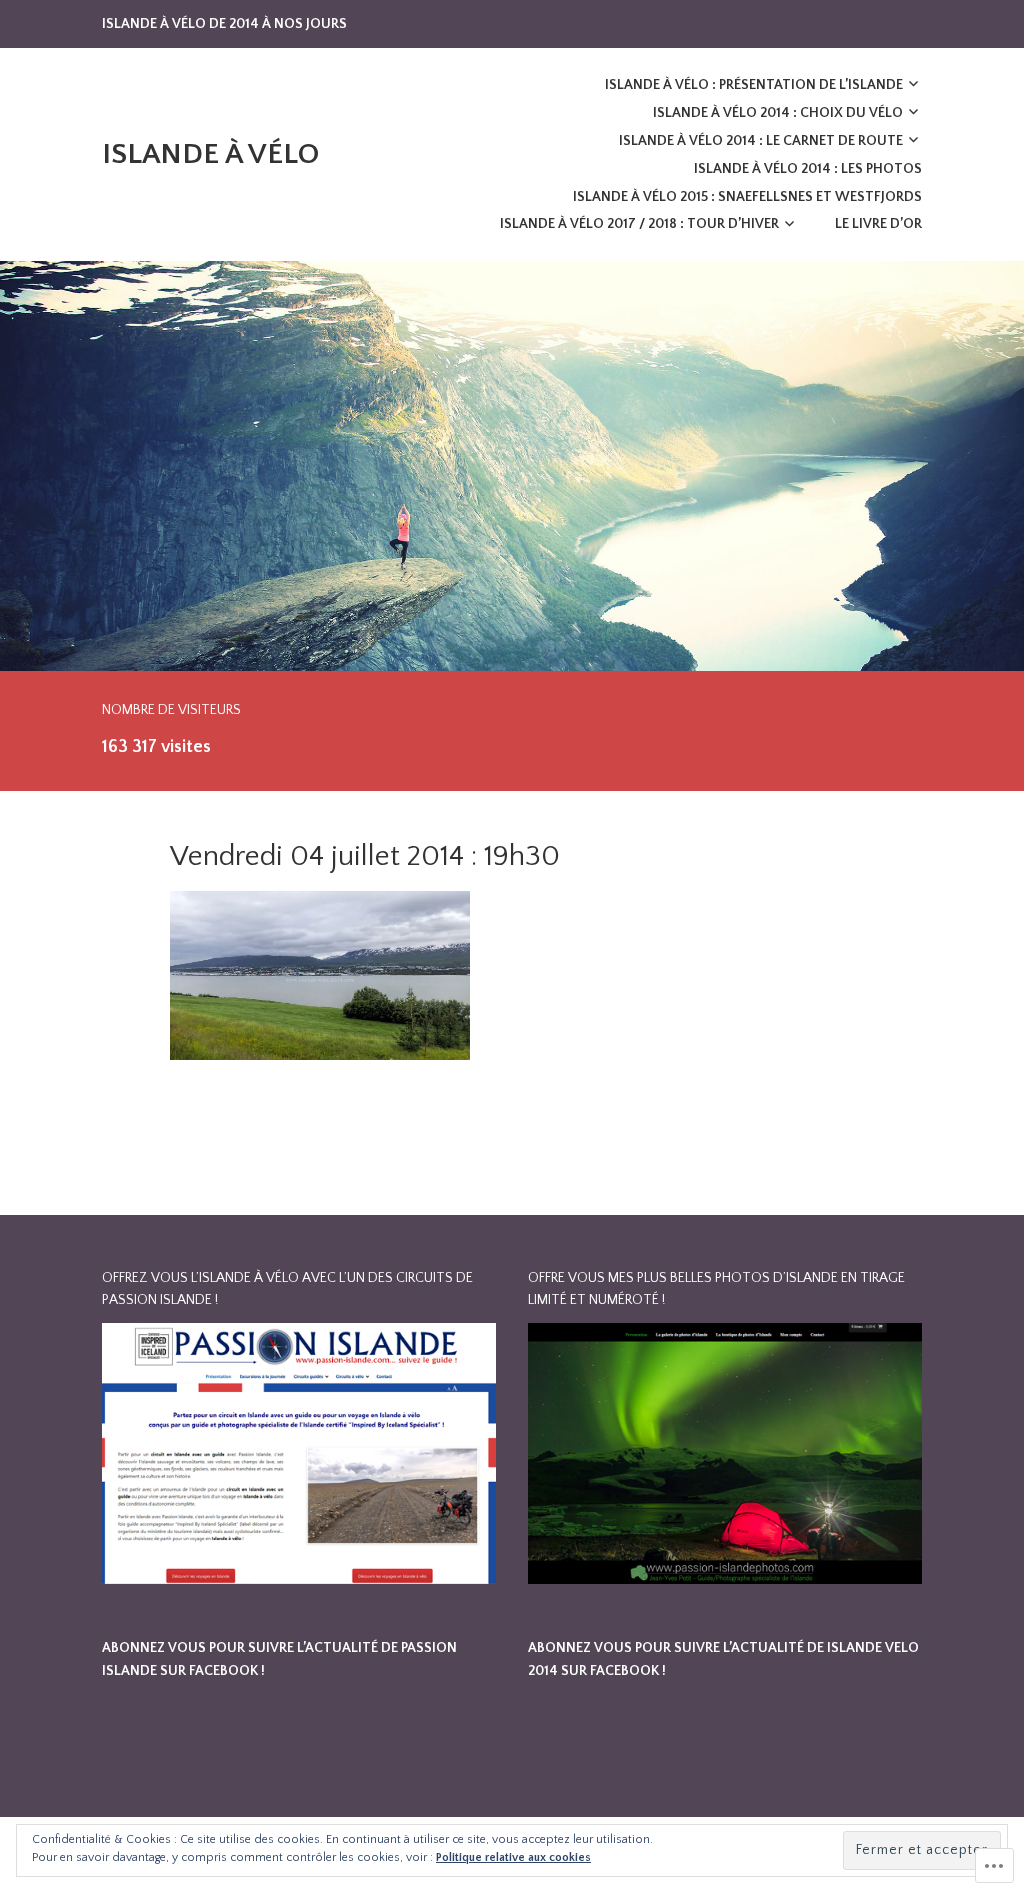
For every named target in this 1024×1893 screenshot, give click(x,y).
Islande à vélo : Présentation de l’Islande (754, 85)
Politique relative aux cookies (513, 1857)
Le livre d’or (878, 224)
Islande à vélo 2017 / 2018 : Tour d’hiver (639, 224)
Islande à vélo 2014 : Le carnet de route (761, 141)
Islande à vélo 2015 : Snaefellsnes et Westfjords (747, 197)
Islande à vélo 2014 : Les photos (808, 169)
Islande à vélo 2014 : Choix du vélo (778, 113)
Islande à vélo (210, 154)
